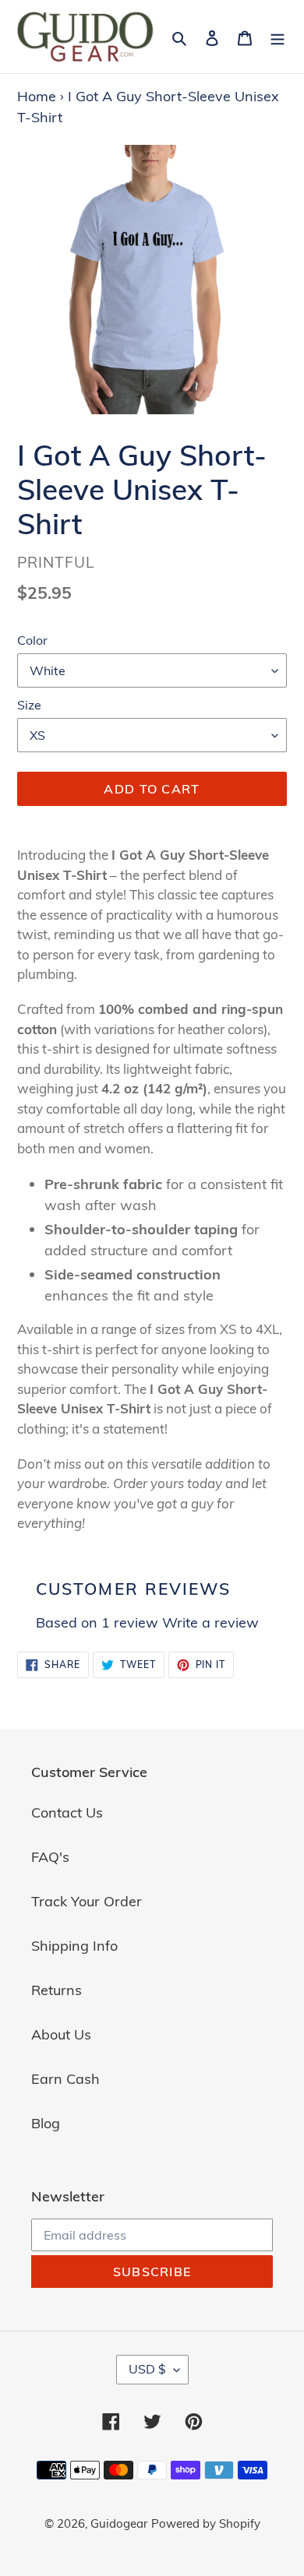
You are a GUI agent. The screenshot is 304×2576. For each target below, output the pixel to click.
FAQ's (50, 1857)
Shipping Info (74, 1946)
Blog (46, 2123)
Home (37, 96)
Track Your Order (87, 1901)
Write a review (210, 1622)
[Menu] (277, 36)
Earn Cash (65, 2079)
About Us (61, 2034)
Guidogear (119, 2523)
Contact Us (67, 1812)
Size (29, 705)
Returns (57, 1990)
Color (32, 640)
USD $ (147, 2369)
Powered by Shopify (206, 2523)
